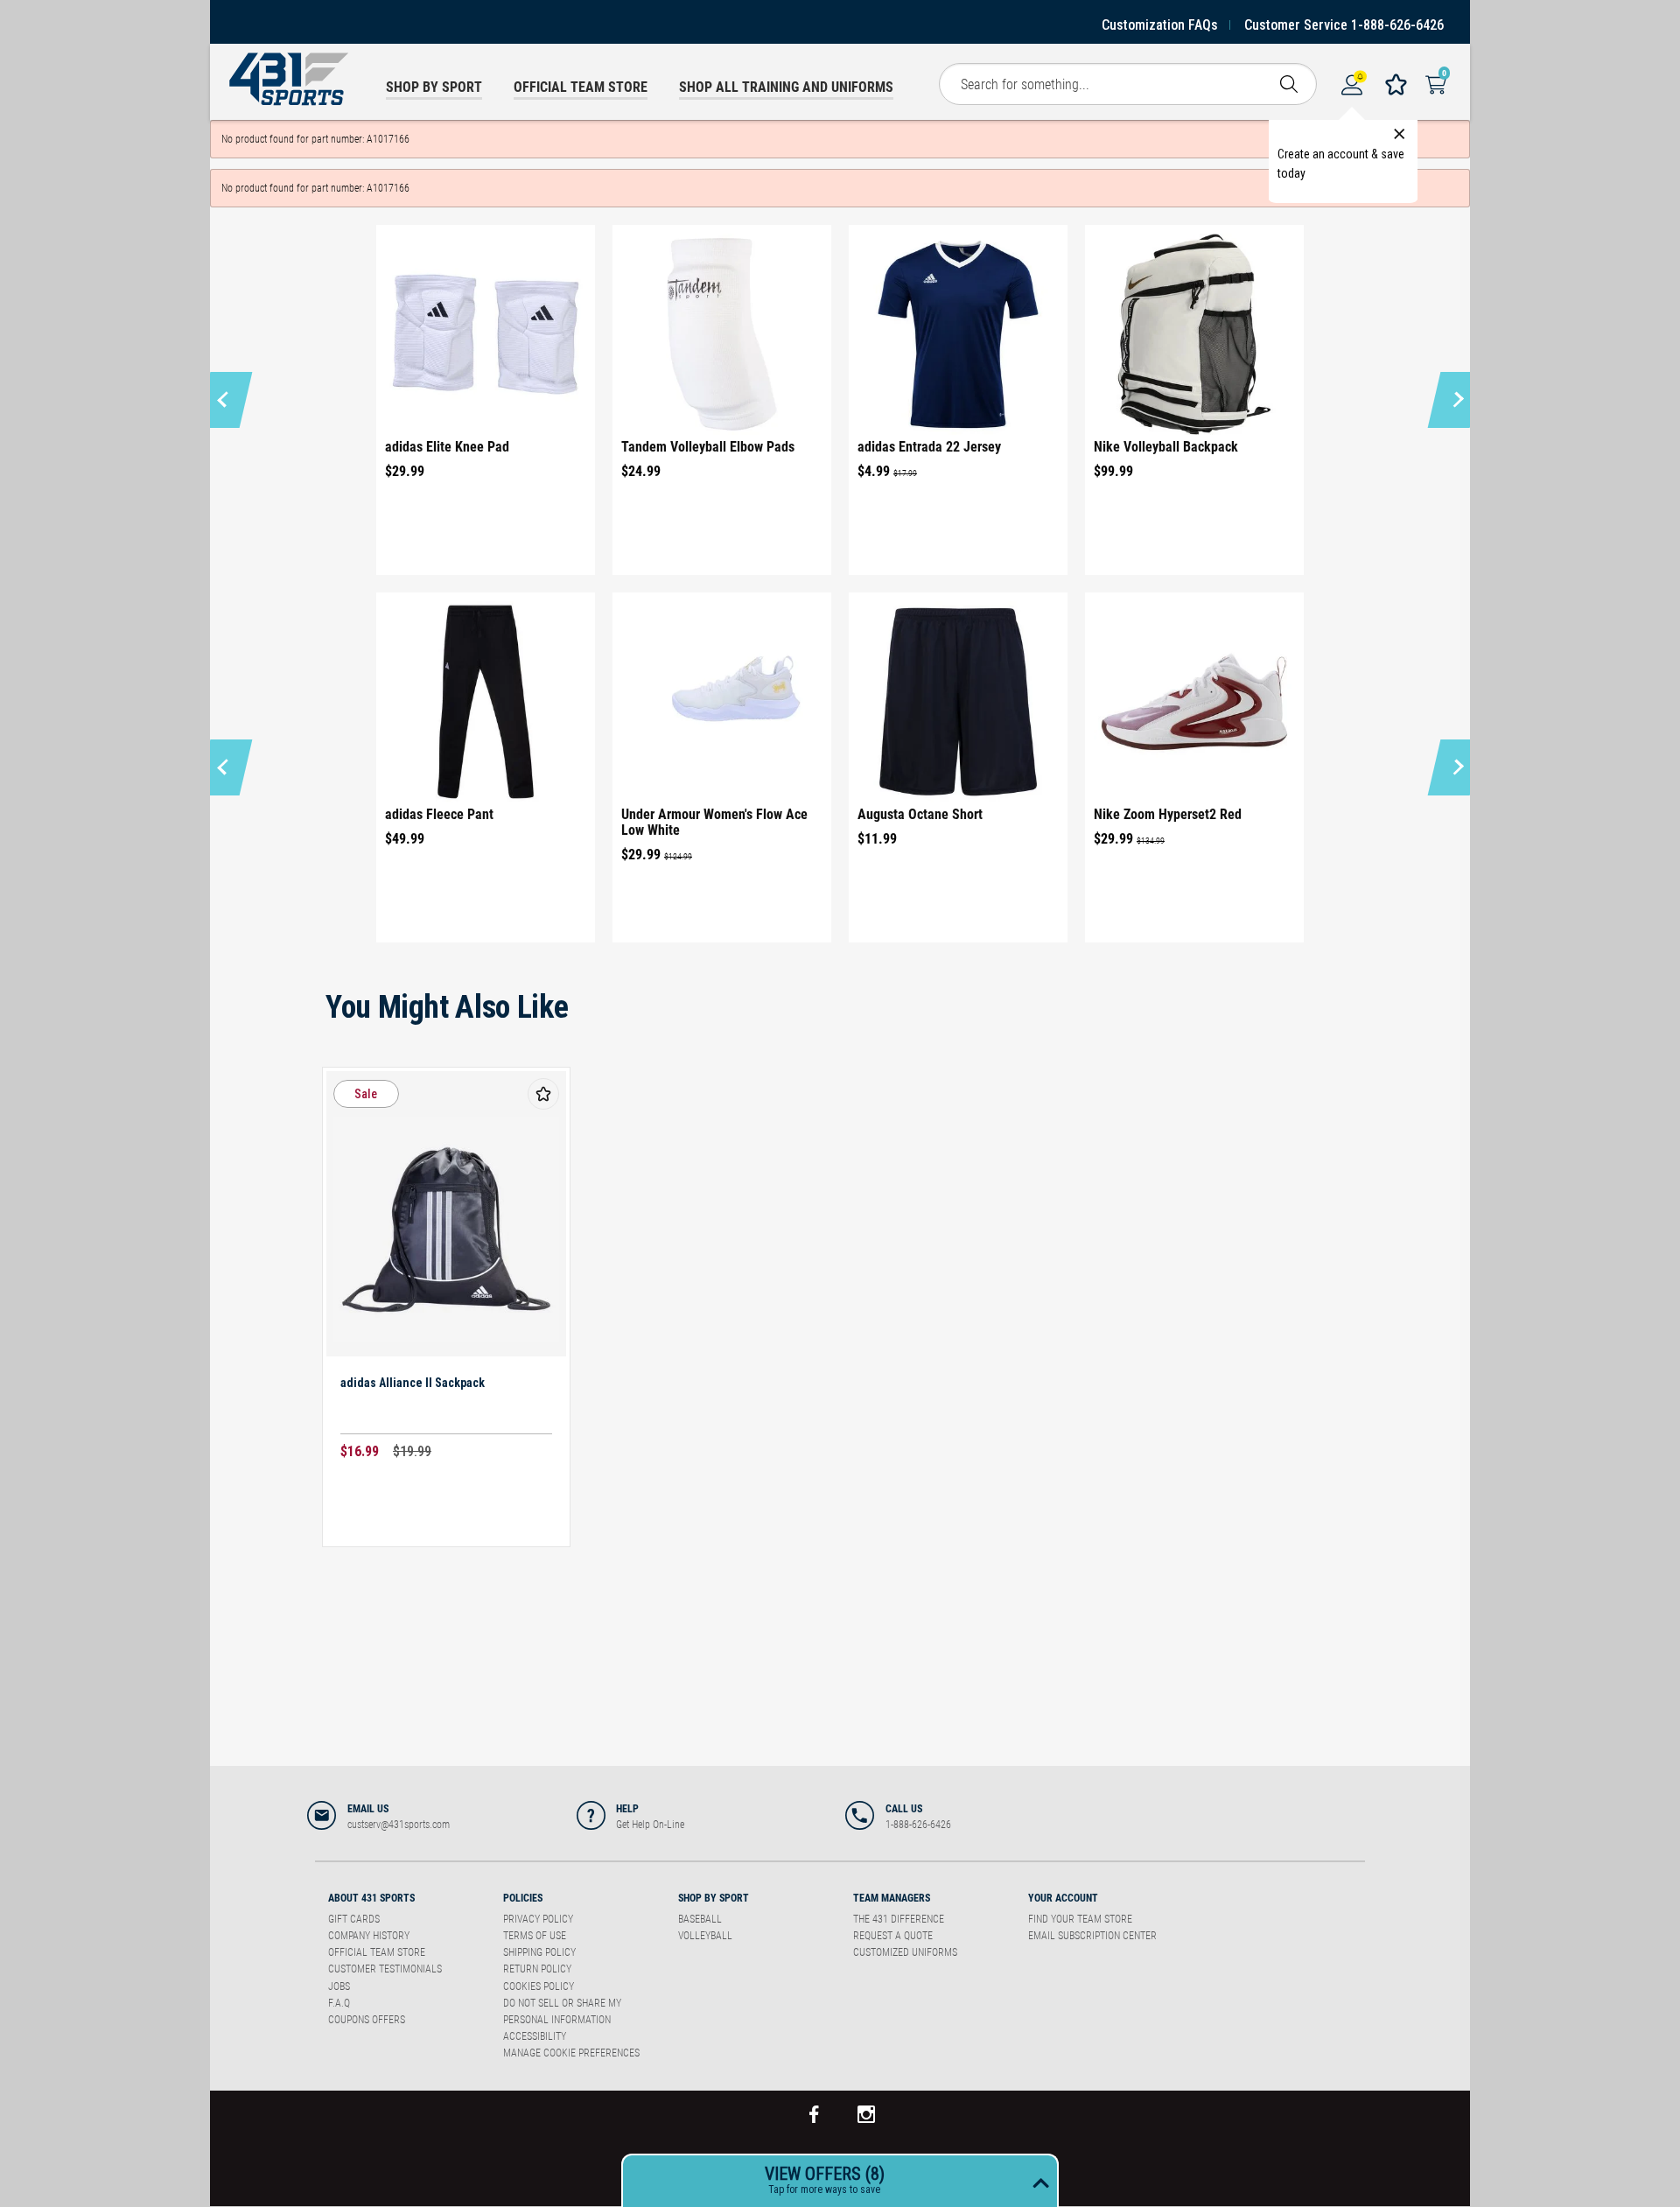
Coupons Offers (367, 2020)
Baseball (700, 1919)
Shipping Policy (539, 1952)
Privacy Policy (538, 1919)
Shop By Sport (714, 1898)
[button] (225, 400)
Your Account (1063, 1898)
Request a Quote (893, 1936)
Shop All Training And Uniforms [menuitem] (786, 87)
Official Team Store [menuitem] (581, 87)
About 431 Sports (371, 1898)
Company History (369, 1936)
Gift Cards (354, 1919)
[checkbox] (543, 1094)
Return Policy (537, 1969)
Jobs (339, 1986)
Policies (523, 1898)
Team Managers (892, 1898)
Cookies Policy (539, 1986)
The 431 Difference (899, 1919)
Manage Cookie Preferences (571, 2053)
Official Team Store (377, 1952)
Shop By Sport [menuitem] (434, 87)
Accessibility (535, 2036)
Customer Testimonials (385, 1969)
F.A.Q (339, 2003)
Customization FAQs (1160, 25)
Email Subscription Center (1092, 1936)
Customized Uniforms (905, 1952)
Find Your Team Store (1080, 1919)
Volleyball (705, 1936)
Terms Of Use (535, 1936)
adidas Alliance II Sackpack (413, 1383)
